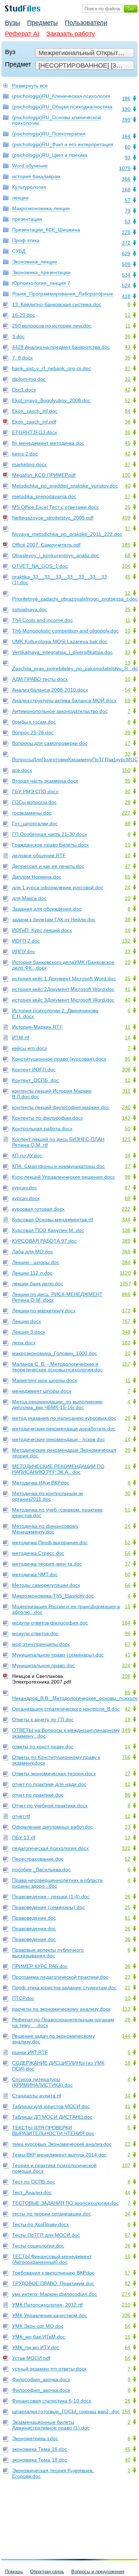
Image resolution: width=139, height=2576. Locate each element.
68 (128, 555)
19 (128, 1719)
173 (126, 1311)
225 (126, 232)
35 (128, 358)
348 (126, 1332)
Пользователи (86, 23)
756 (126, 1757)
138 (126, 1230)
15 (128, 1606)
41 (128, 989)
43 (128, 347)
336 (126, 2315)
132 (126, 941)
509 (126, 264)
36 (128, 336)
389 (126, 1241)
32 (128, 379)
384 (126, 1262)
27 (128, 368)
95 (128, 781)
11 (128, 326)
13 (128, 663)
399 (126, 120)
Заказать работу (71, 34)
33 (128, 652)
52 (128, 400)
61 (128, 1918)
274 (126, 2294)
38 (128, 422)
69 (128, 700)
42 (128, 390)
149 (126, 1730)
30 (128, 791)
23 (128, 1827)
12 (128, 315)
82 (128, 2283)
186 (126, 98)
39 (128, 732)
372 (126, 243)
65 (128, 877)
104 (126, 566)
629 (126, 254)
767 (126, 1321)
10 (128, 631)
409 (126, 518)
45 (128, 443)
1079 (125, 168)
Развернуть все (30, 86)
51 (128, 1510)
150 (126, 770)
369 (126, 1252)
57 (128, 200)
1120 (125, 1273)
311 (126, 1091)
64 (128, 1585)
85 (128, 1692)
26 (128, 1418)
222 (126, 1209)
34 (128, 1156)
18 (128, 2063)
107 (126, 2165)
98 (128, 1177)
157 (126, 1364)
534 (126, 275)
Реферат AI (22, 34)
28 (128, 802)
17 (128, 496)
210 (126, 2305)
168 (126, 190)
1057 (125, 1284)
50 (128, 1129)
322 (126, 1848)
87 (128, 1188)
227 (126, 813)
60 (128, 147)
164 (126, 136)
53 (128, 222)
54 (128, 690)
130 (126, 109)
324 (126, 1665)
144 (126, 2036)
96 (128, 1633)
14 (128, 930)
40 (128, 486)
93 (128, 158)
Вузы (12, 23)
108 (126, 1676)
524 (126, 286)
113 (126, 2009)
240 (126, 1107)
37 (128, 528)
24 (128, 887)
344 (126, 1220)
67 (128, 1644)
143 (126, 1118)
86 (128, 1795)
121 (126, 1139)
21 (128, 1988)
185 (126, 545)
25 (128, 507)
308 (126, 1070)
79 (128, 211)
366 (126, 179)
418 (126, 296)
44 (128, 2192)
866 (126, 1294)
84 (128, 411)
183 (126, 1343)
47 (128, 866)
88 (128, 823)
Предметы (42, 23)
